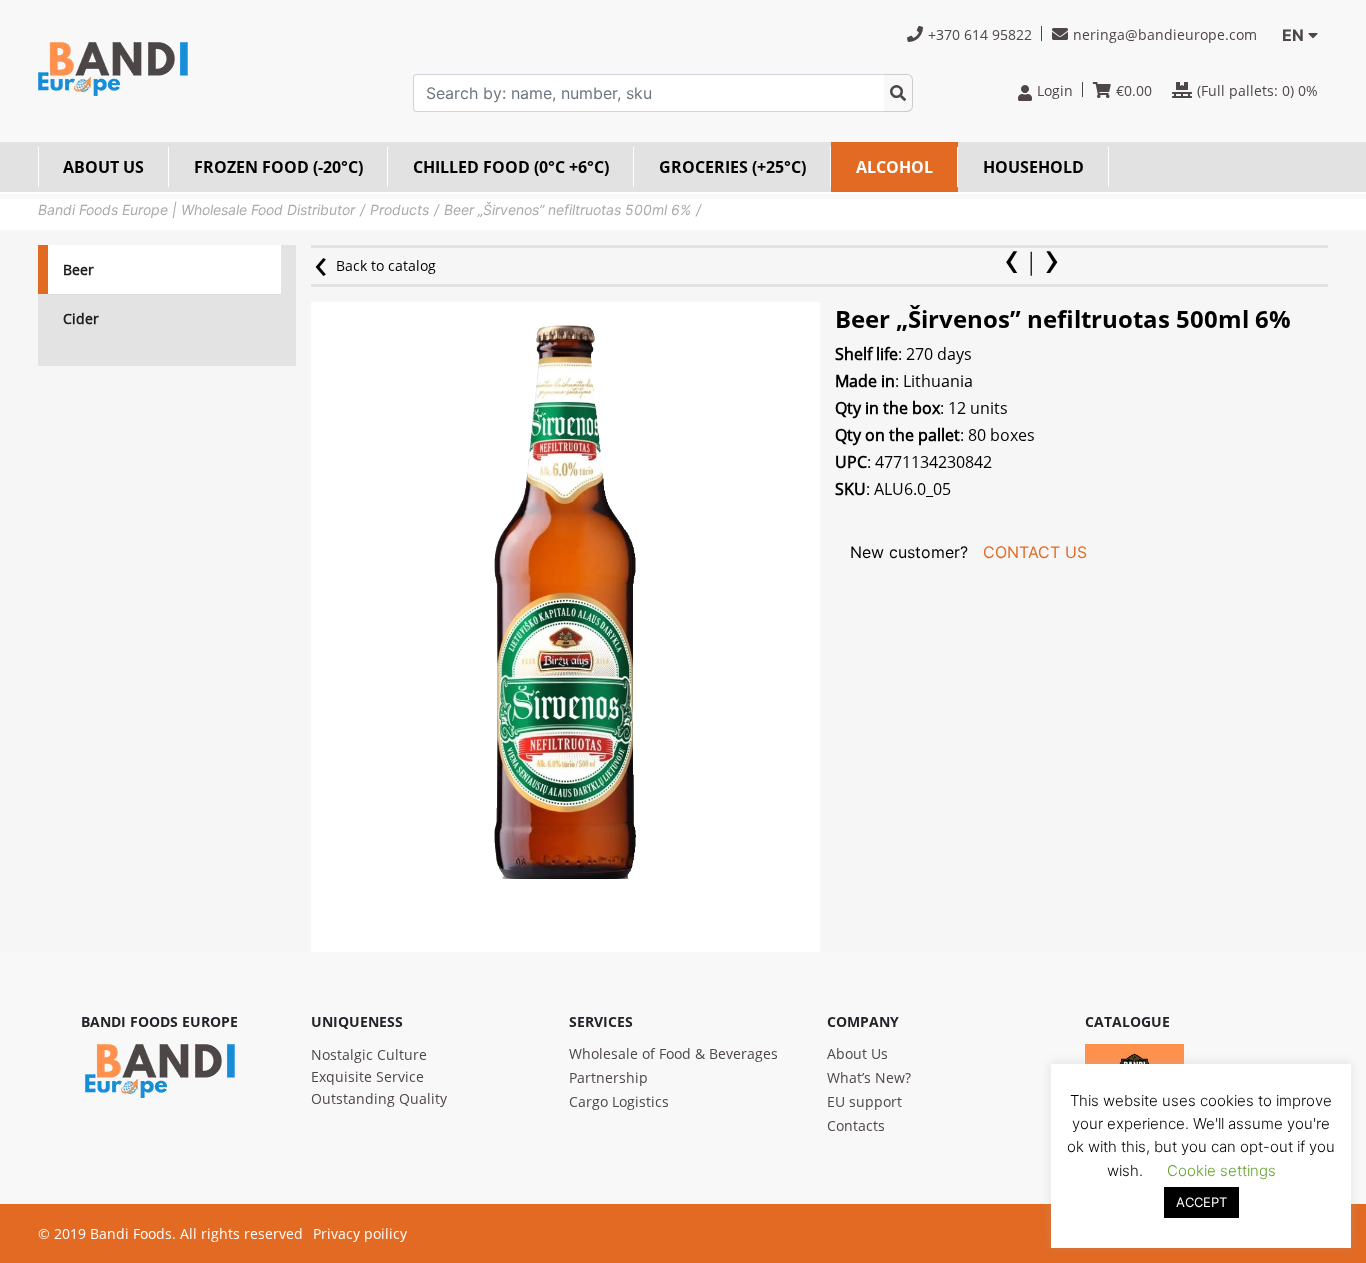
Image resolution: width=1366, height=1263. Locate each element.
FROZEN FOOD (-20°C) (278, 167)
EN (1293, 35)
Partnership (608, 1077)
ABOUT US (103, 167)
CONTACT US (1035, 552)
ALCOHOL (894, 167)
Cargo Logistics (619, 1101)
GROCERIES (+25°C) (732, 167)
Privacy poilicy (360, 1233)
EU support (864, 1101)
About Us (857, 1053)
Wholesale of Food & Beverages (673, 1053)
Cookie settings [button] (1221, 1170)
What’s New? (869, 1077)
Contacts (856, 1125)
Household (1033, 167)
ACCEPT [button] (1201, 1202)
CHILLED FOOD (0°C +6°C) (511, 167)
